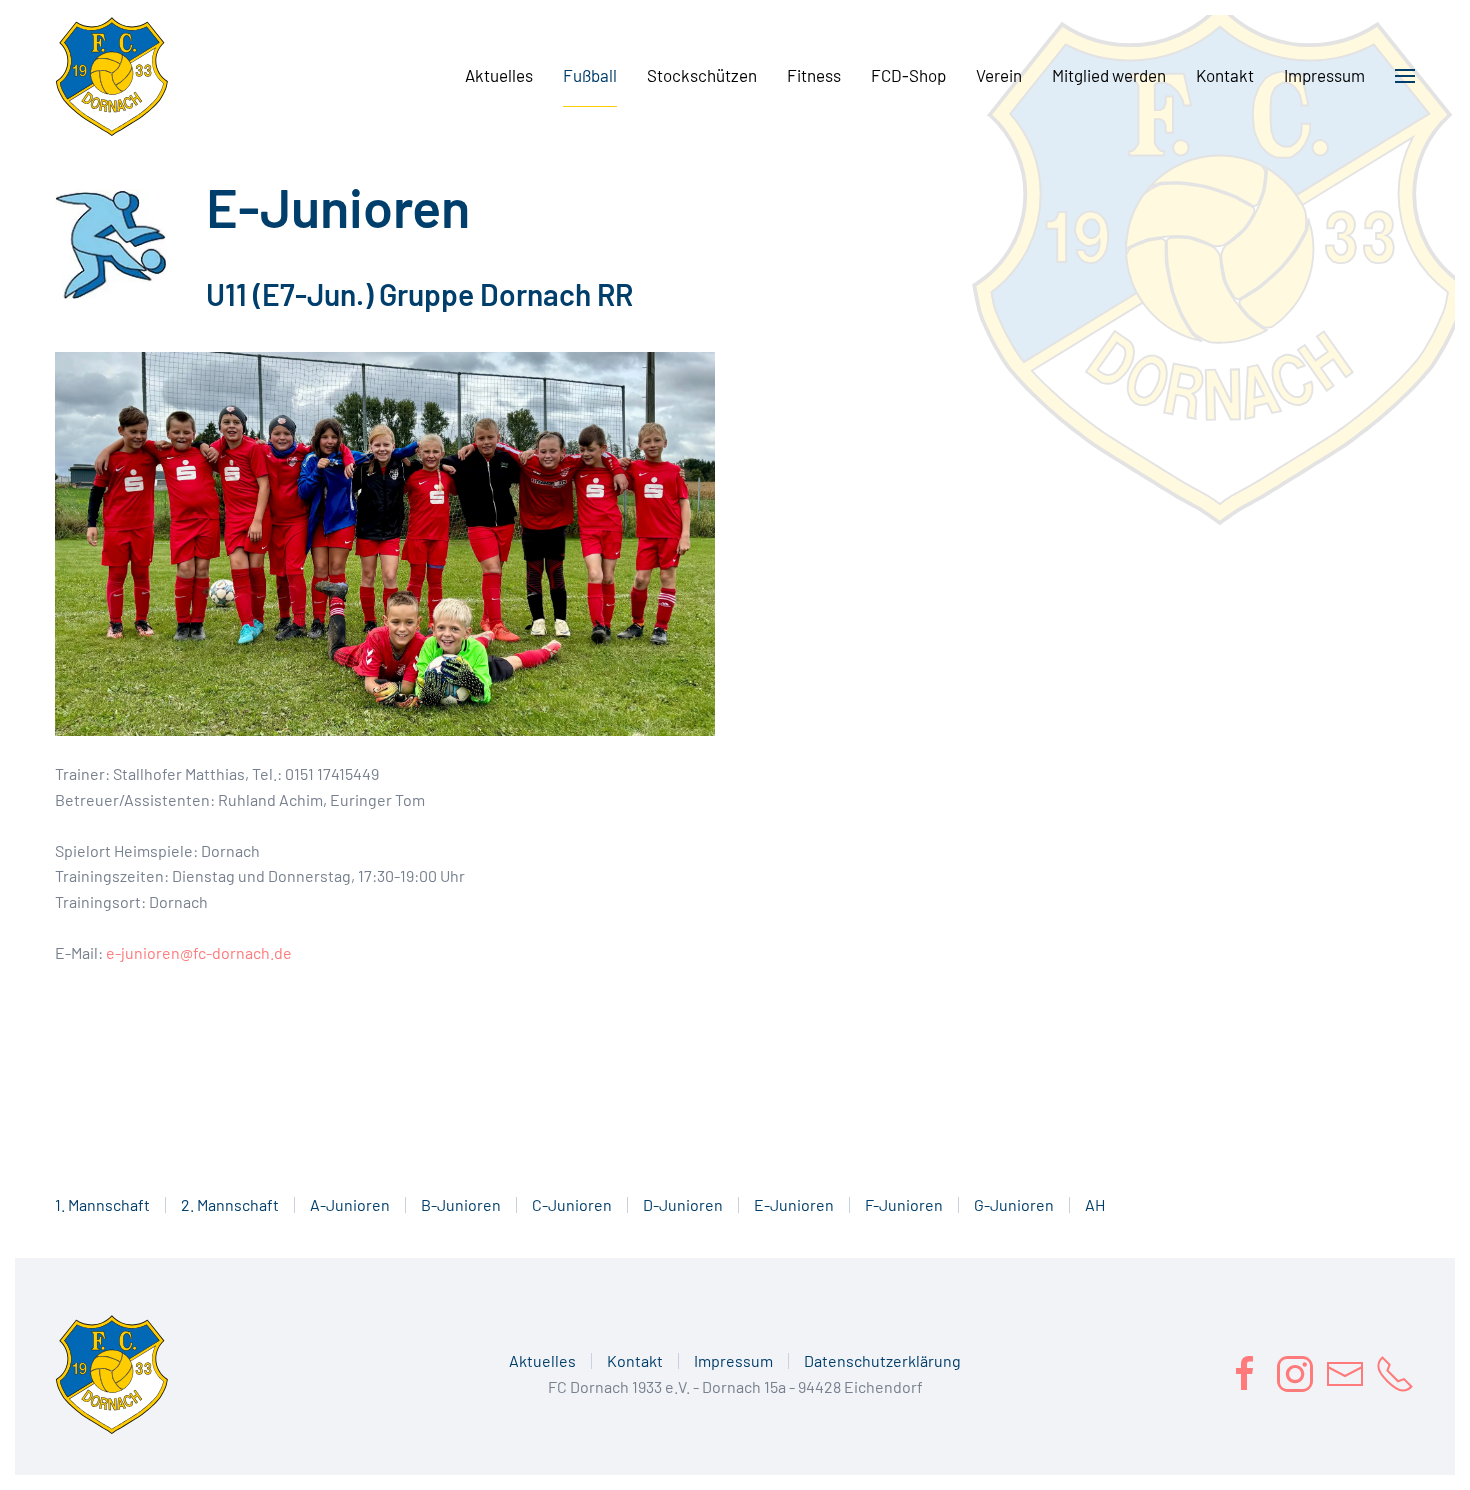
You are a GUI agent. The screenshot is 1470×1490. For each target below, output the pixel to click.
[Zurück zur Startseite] (112, 76)
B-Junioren (461, 1204)
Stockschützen (702, 75)
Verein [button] (999, 75)
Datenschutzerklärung (882, 1360)
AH (1095, 1204)
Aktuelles (499, 75)
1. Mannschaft (102, 1204)
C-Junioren (572, 1204)
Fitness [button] (814, 75)
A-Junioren (350, 1204)
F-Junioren (904, 1204)
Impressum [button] (1324, 75)
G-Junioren (1014, 1204)
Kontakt (1225, 75)
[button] (1405, 76)
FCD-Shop (908, 75)
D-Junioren (683, 1204)
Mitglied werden (1109, 75)
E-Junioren (794, 1204)
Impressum (733, 1360)
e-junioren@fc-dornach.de (199, 952)
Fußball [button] (590, 75)
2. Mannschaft (230, 1204)
